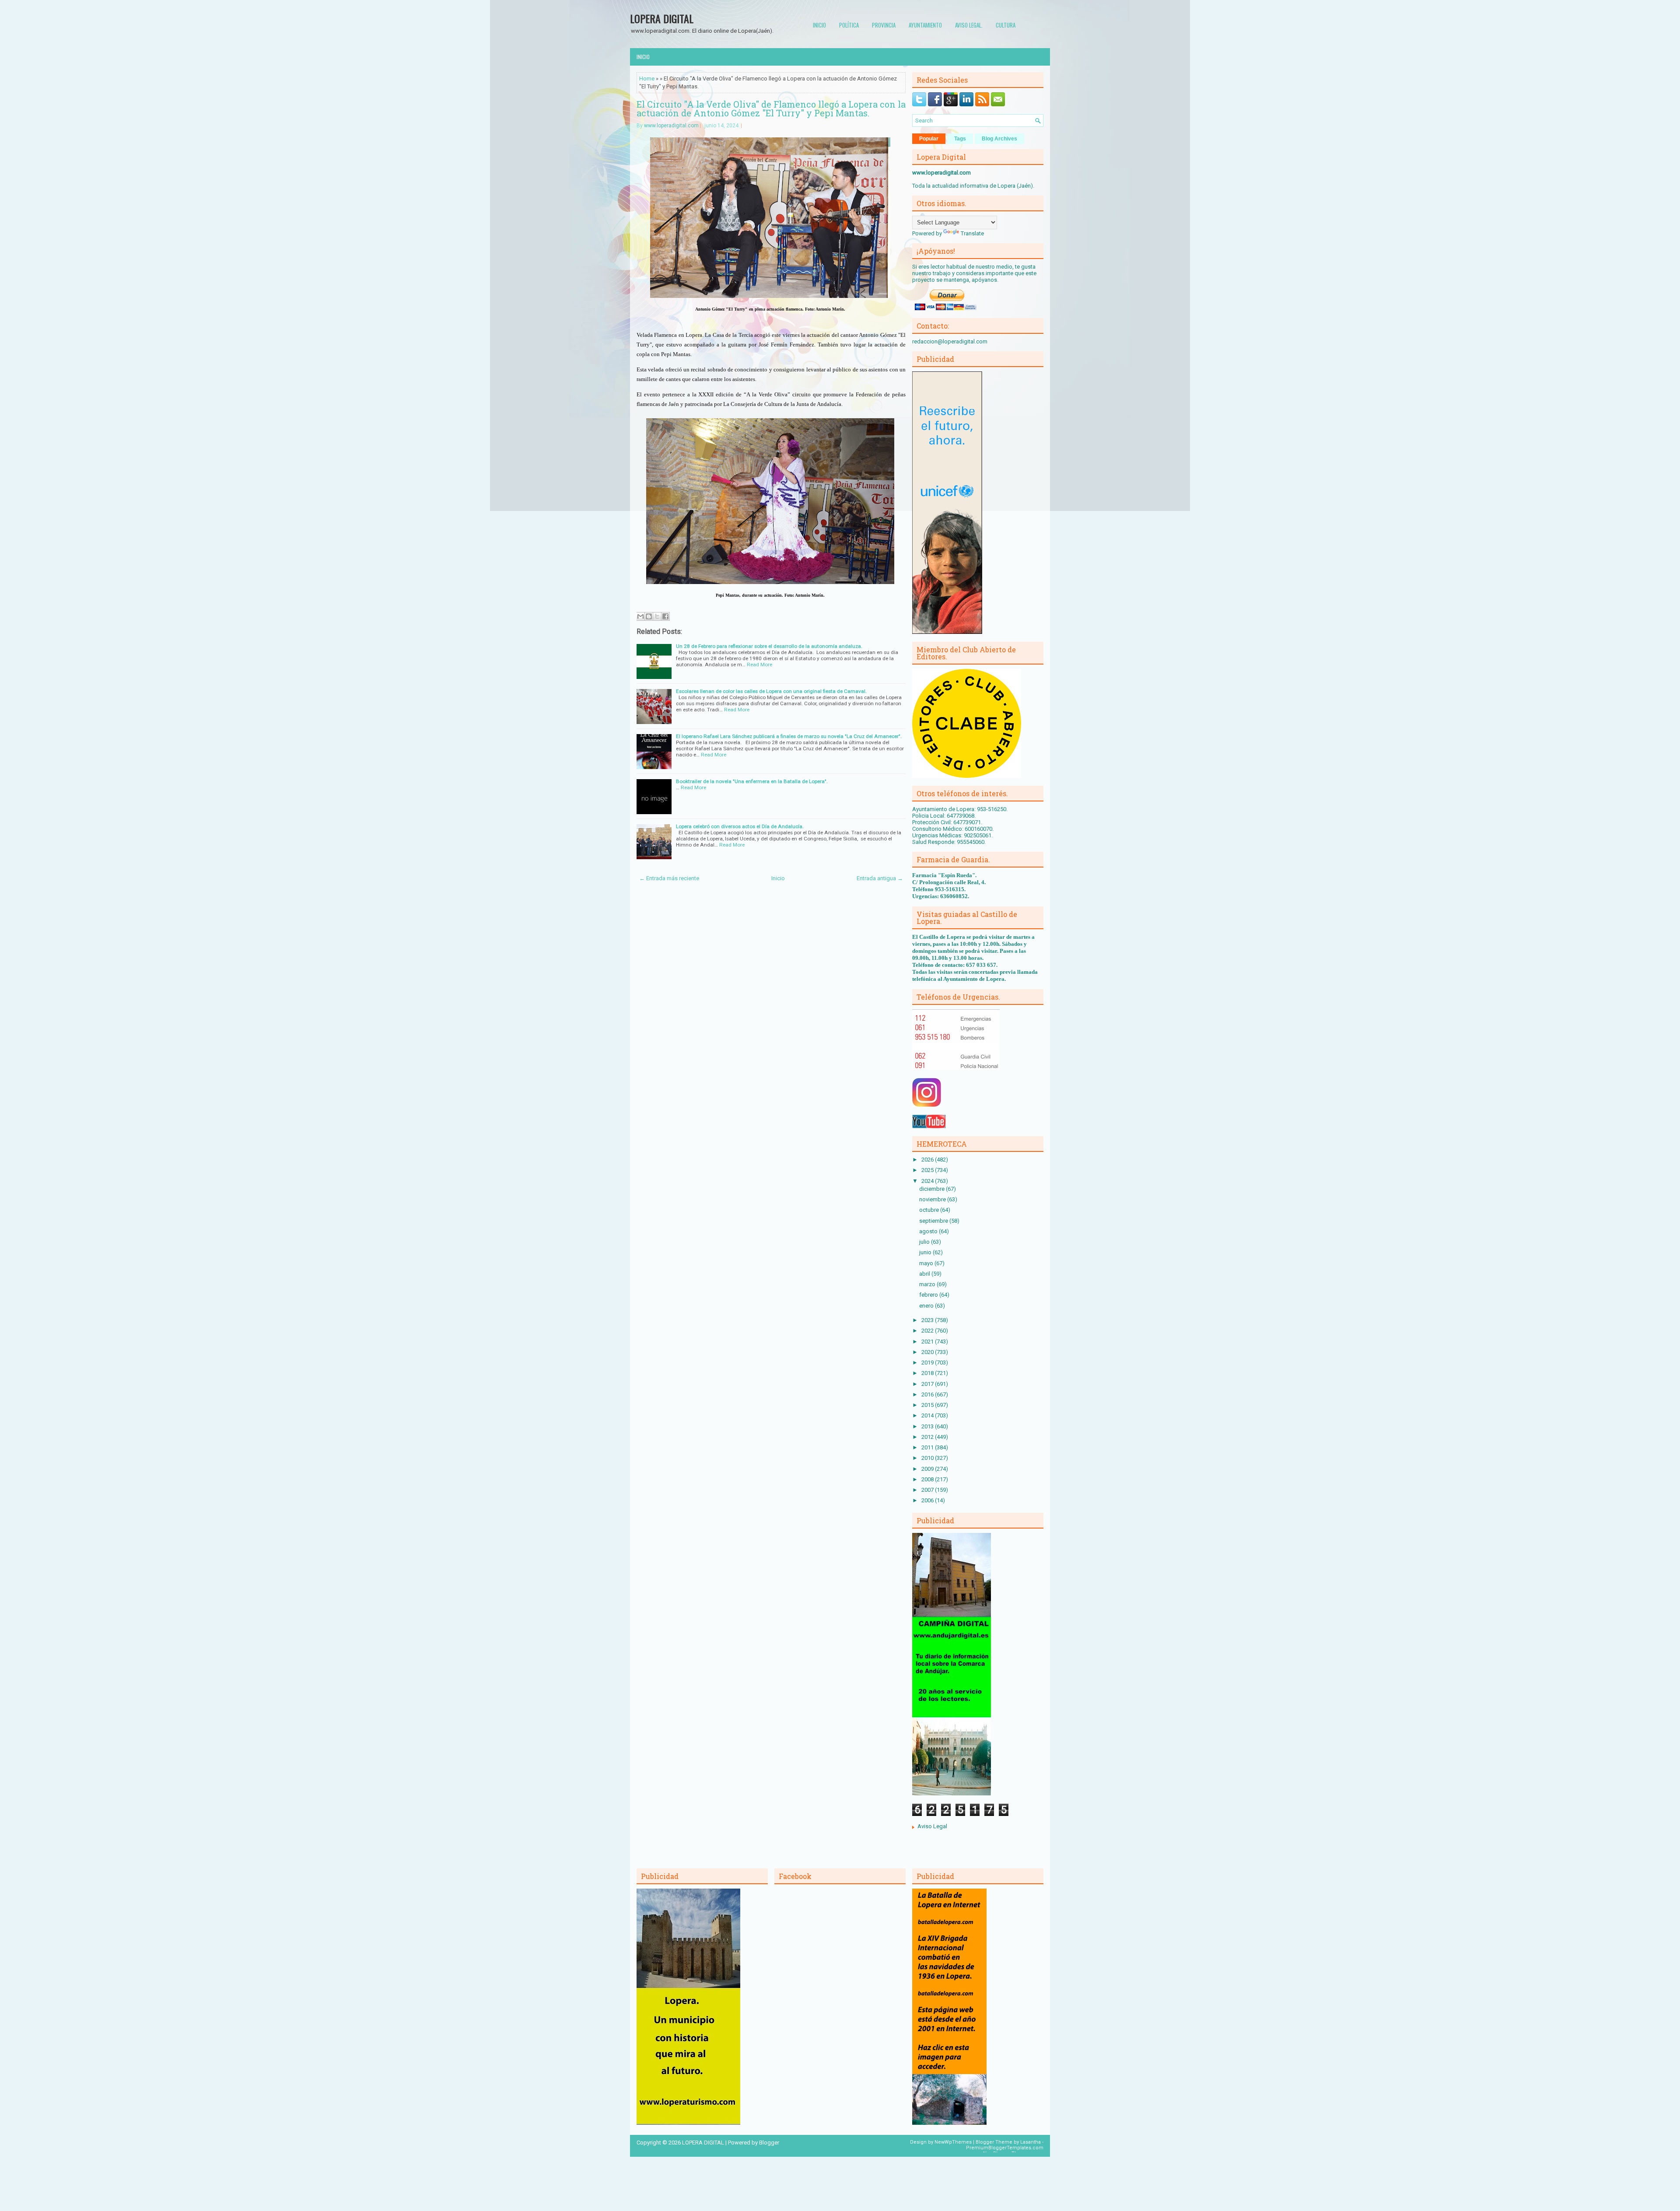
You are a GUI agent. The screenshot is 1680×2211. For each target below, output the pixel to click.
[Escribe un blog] (649, 616)
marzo (928, 1284)
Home (647, 79)
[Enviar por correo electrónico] (640, 616)
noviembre (933, 1199)
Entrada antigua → (880, 878)
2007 (928, 1490)
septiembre (934, 1221)
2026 (928, 1160)
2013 (928, 1426)
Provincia (884, 25)
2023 (928, 1320)
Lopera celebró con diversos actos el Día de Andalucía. (740, 826)
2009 (928, 1469)
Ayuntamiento (925, 25)
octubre (930, 1210)
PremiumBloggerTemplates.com (1005, 2148)
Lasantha (1031, 2142)
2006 (928, 1500)
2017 (928, 1384)
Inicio (819, 25)
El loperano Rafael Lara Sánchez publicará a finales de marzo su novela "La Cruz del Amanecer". (789, 736)
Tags (960, 139)
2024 (928, 1181)
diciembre (933, 1189)
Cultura (1006, 25)
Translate (972, 233)
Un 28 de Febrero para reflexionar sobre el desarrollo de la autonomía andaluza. (769, 646)
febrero (929, 1295)
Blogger (769, 2143)
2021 (928, 1342)
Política (849, 25)
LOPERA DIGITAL (662, 18)
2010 (928, 1458)
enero (927, 1306)
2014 (928, 1415)
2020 (928, 1352)
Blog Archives (999, 139)
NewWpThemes (953, 2142)
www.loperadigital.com (671, 126)
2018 (928, 1373)
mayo (927, 1263)
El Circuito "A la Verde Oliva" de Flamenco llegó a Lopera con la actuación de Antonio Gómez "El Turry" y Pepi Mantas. (771, 108)
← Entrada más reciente (669, 878)
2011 (928, 1447)
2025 (928, 1170)
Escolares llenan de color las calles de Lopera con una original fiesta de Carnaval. (771, 691)
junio (926, 1252)
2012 (928, 1437)
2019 (928, 1363)
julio (925, 1242)
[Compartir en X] (657, 616)
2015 (928, 1405)
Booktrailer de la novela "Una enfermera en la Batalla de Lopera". (752, 781)
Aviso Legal (932, 1826)
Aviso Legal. (969, 25)
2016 (928, 1394)
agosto (929, 1231)
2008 (928, 1479)
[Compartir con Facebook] (665, 616)
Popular (929, 139)
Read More (759, 665)
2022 (928, 1331)
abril (925, 1274)
